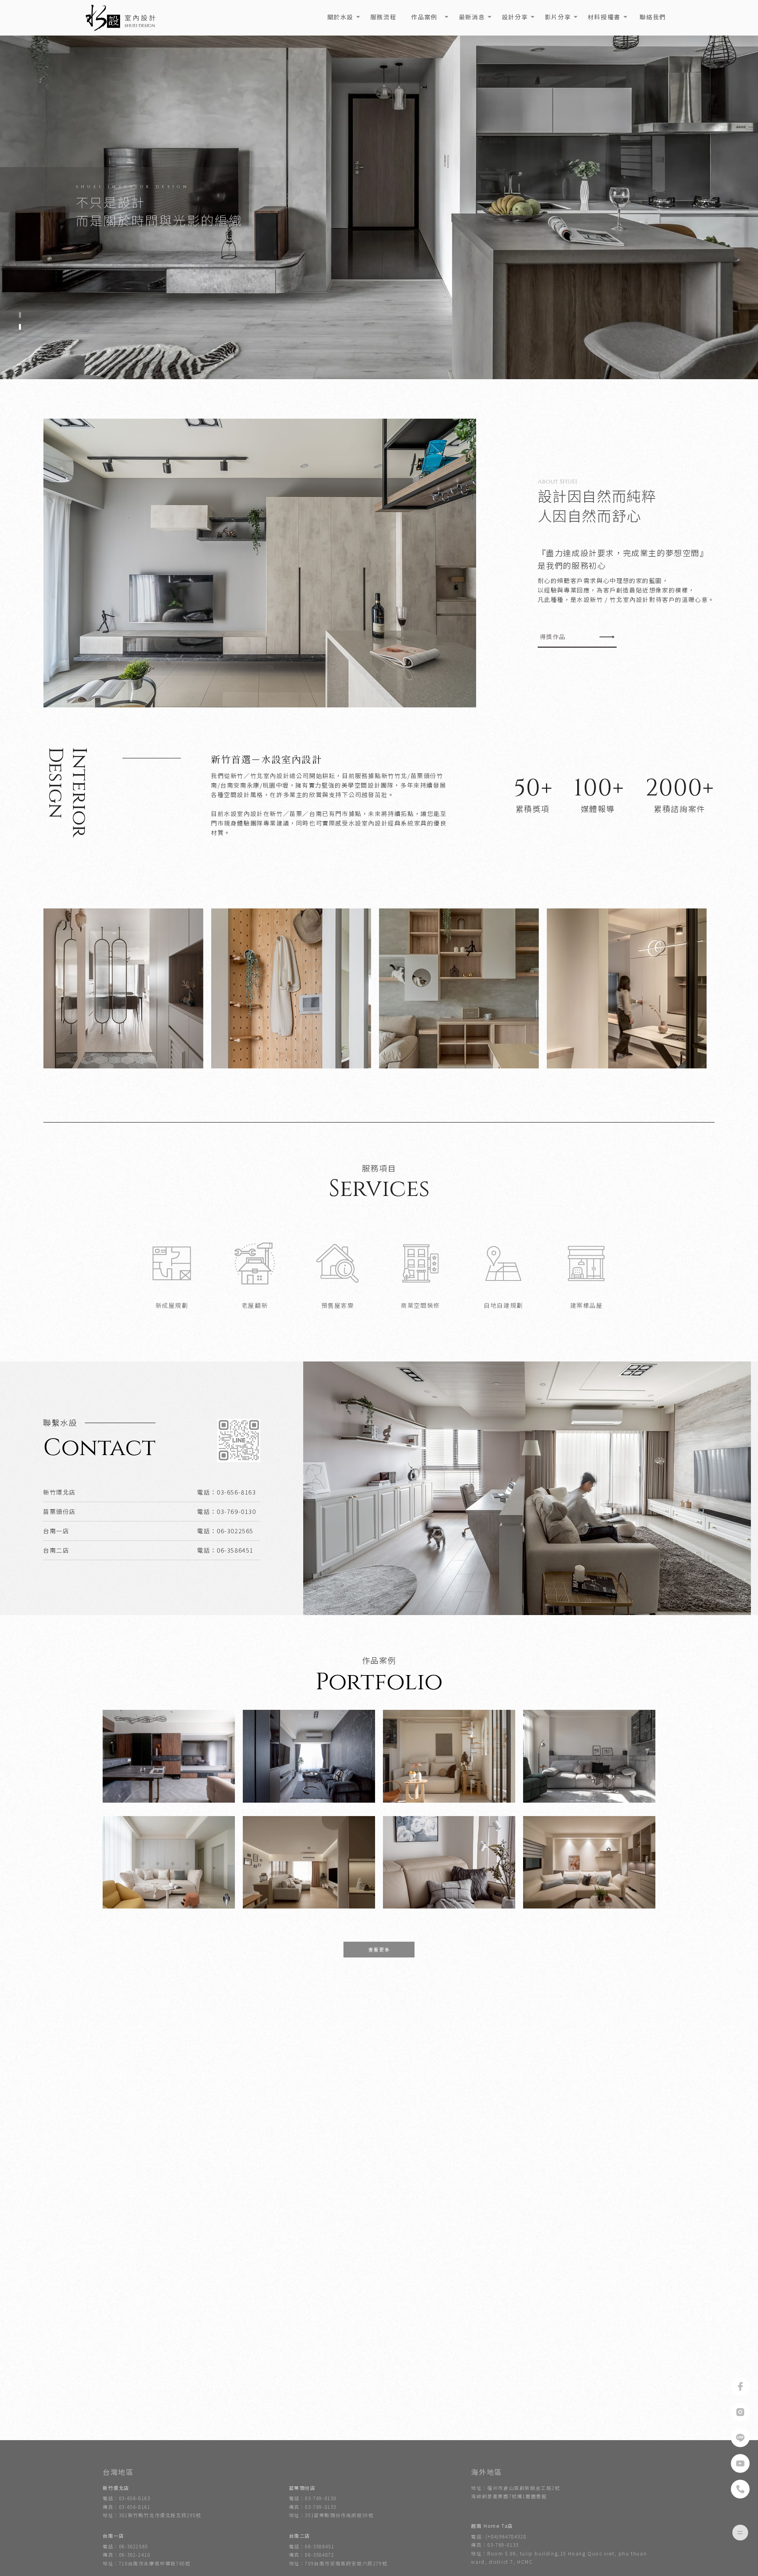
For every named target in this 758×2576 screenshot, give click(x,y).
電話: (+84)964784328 (499, 2536)
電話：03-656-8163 (126, 2498)
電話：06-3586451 (312, 2546)
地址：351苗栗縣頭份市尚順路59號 (331, 2515)
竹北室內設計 (184, 2464)
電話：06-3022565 (125, 2546)
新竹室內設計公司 (265, 2464)
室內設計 (113, 2464)
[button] (20, 315)
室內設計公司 (222, 2464)
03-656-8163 (236, 1492)
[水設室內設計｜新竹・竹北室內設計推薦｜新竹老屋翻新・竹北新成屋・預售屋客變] (121, 18)
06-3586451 (235, 1550)
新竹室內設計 (146, 2464)
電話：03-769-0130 (313, 2498)
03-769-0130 (236, 1511)
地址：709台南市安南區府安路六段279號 (338, 2563)
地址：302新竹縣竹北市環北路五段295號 (152, 2515)
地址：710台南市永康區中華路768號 (146, 2563)
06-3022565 (235, 1531)
